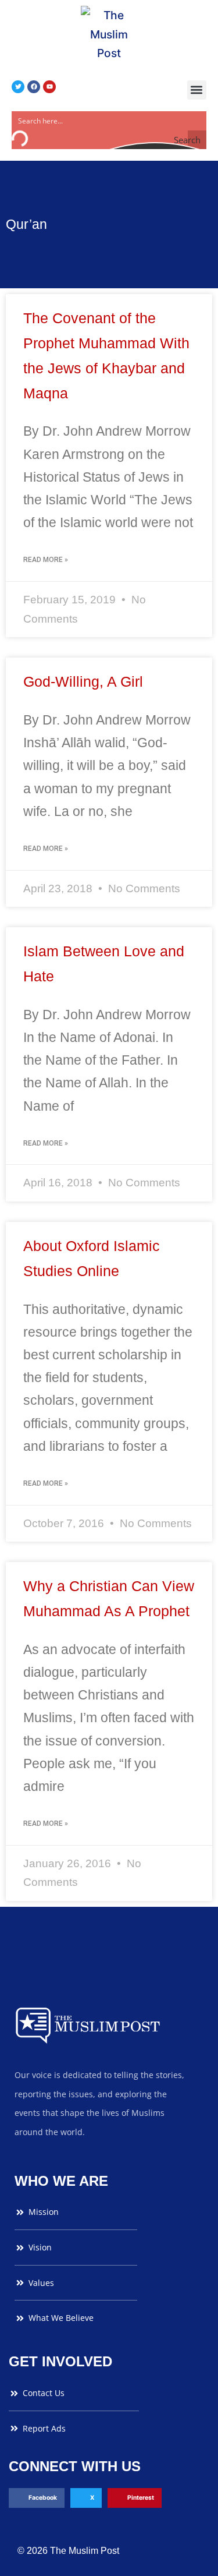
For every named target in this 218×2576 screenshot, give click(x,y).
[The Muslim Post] (109, 34)
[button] (197, 90)
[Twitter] (18, 87)
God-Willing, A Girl (83, 681)
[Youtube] (49, 87)
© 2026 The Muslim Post (68, 2551)
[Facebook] (34, 87)
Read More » (46, 560)
